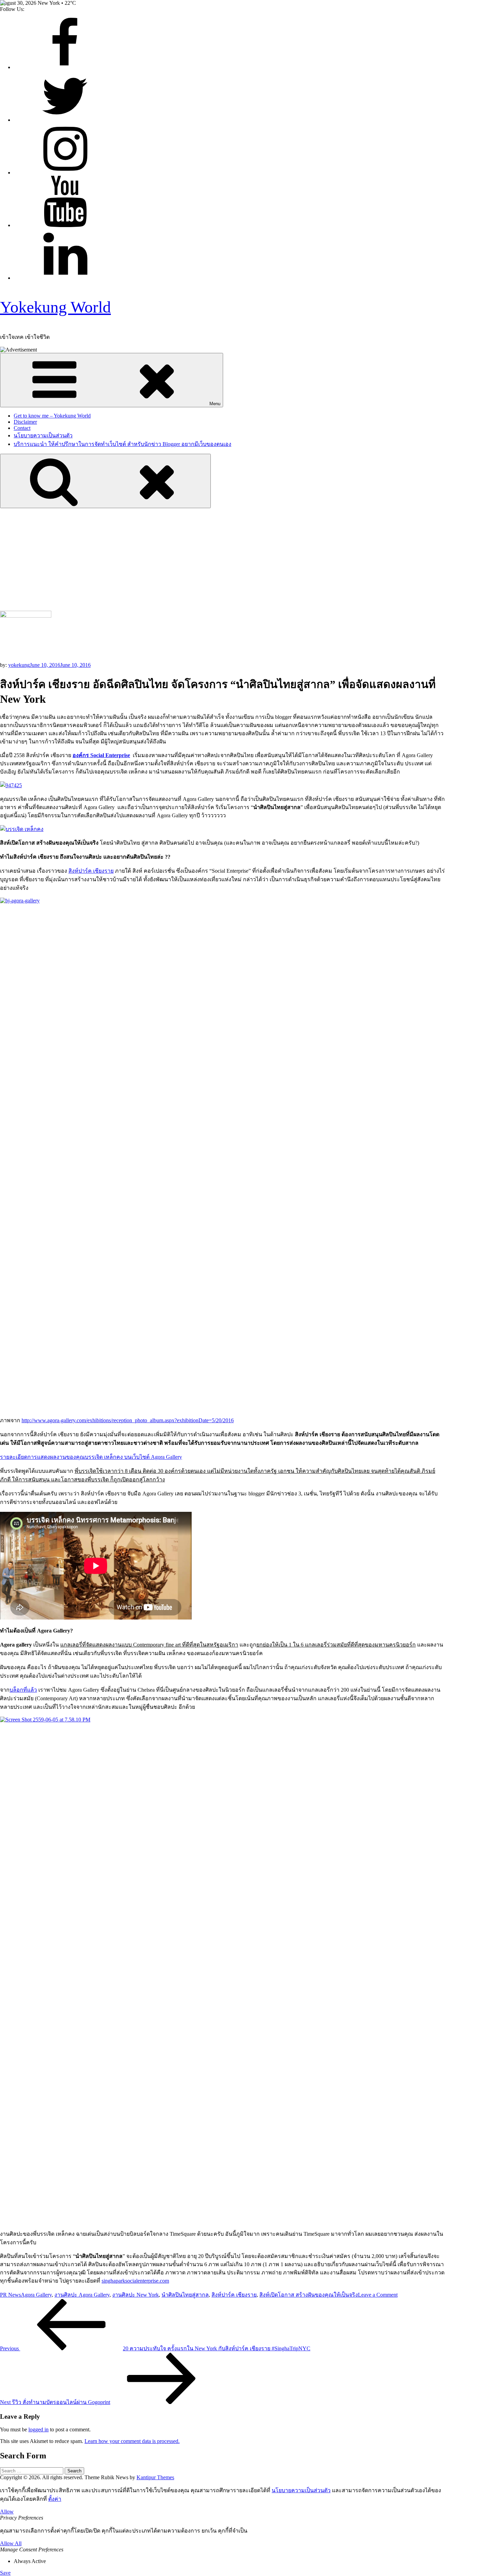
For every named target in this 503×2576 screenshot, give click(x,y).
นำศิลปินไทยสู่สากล (185, 2295)
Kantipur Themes (155, 2477)
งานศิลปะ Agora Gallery (82, 2295)
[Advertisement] (251, 559)
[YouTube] (65, 225)
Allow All (11, 2543)
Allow (7, 2512)
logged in (38, 2429)
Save (5, 2573)
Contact (22, 428)
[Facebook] (65, 67)
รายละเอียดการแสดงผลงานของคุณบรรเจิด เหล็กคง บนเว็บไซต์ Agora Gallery (91, 1457)
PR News (10, 2295)
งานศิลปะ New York (136, 2295)
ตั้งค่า (55, 2499)
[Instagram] (65, 173)
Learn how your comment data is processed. (132, 2441)
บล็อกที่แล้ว (23, 1690)
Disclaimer (25, 422)
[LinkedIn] (65, 278)
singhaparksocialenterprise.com (135, 2281)
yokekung (19, 665)
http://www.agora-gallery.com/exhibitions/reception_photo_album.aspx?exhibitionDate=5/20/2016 (128, 1420)
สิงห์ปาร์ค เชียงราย (91, 871)
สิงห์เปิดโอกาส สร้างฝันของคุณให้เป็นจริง (309, 2295)
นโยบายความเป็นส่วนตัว (43, 435)
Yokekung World (55, 307)
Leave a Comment (378, 2295)
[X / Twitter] (65, 120)
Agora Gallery (36, 2295)
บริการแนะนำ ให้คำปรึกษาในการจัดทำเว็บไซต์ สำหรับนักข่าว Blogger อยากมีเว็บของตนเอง (122, 444)
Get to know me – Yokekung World (52, 416)
